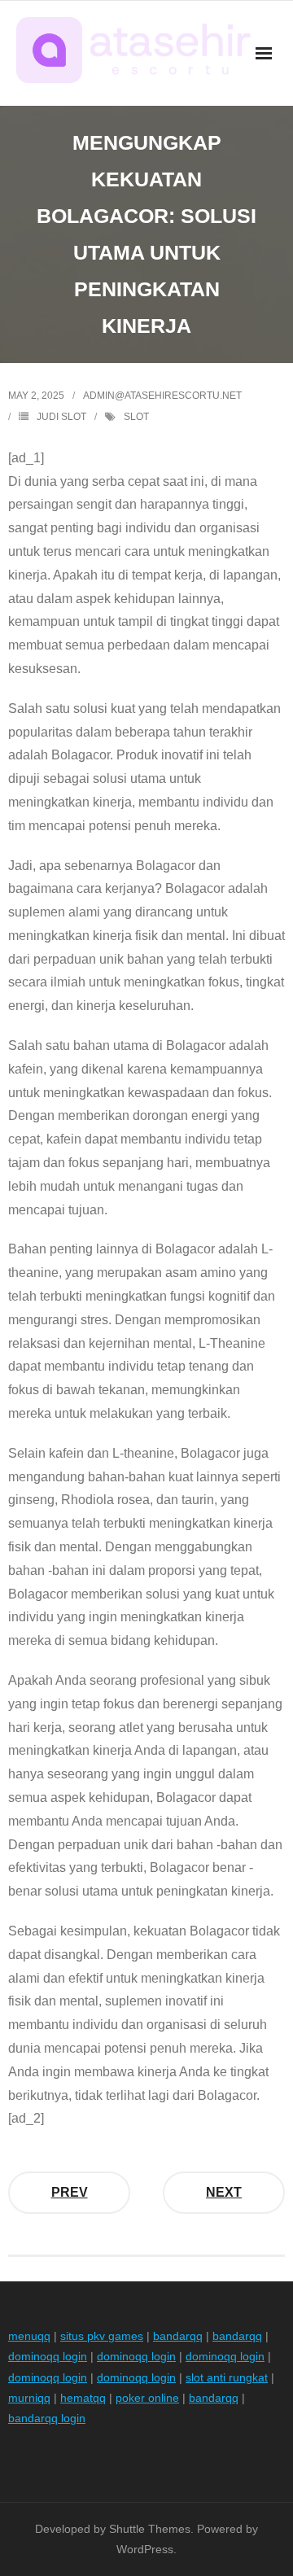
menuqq (29, 2336)
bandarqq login (47, 2418)
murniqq (29, 2398)
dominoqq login (48, 2356)
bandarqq (178, 2336)
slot (136, 417)
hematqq (83, 2398)
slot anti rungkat (227, 2377)
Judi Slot (61, 417)
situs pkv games (102, 2336)
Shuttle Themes (150, 2529)
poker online (147, 2398)
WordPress (145, 2549)
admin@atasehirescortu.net (162, 396)
